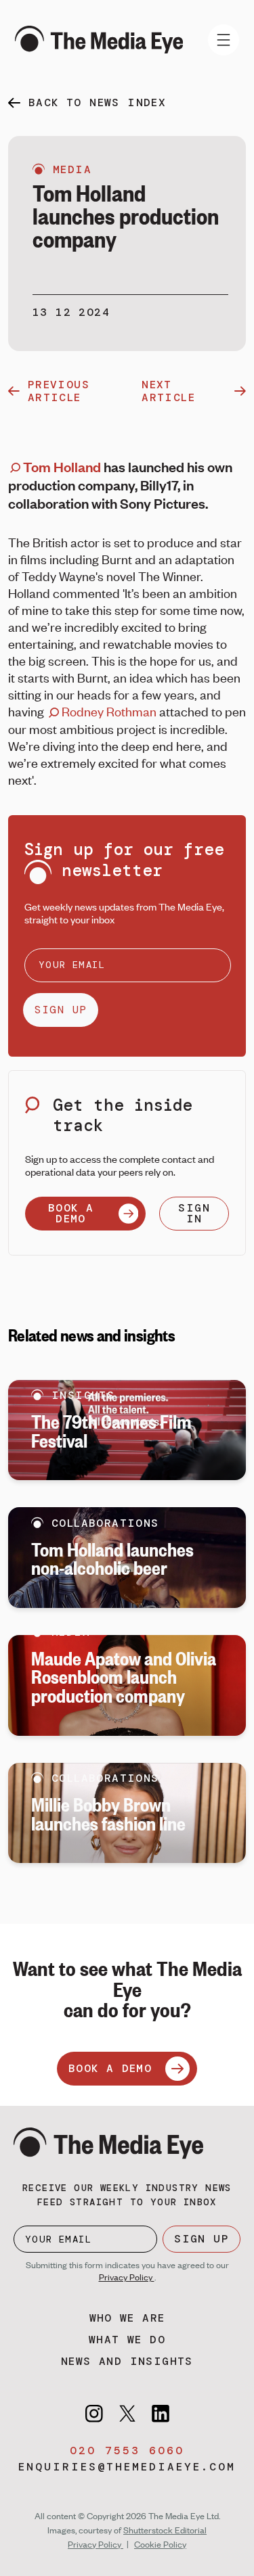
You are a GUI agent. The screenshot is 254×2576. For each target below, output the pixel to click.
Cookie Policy (160, 2544)
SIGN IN (194, 1213)
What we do (127, 2340)
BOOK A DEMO (71, 1213)
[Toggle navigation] (224, 40)
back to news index (97, 102)
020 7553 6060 (127, 2451)
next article (168, 391)
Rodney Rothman (108, 711)
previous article (59, 391)
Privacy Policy (127, 2277)
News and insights (127, 2361)
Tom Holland (61, 466)
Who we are (127, 2318)
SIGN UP (61, 1010)
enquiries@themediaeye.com (127, 2467)
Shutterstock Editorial (165, 2530)
